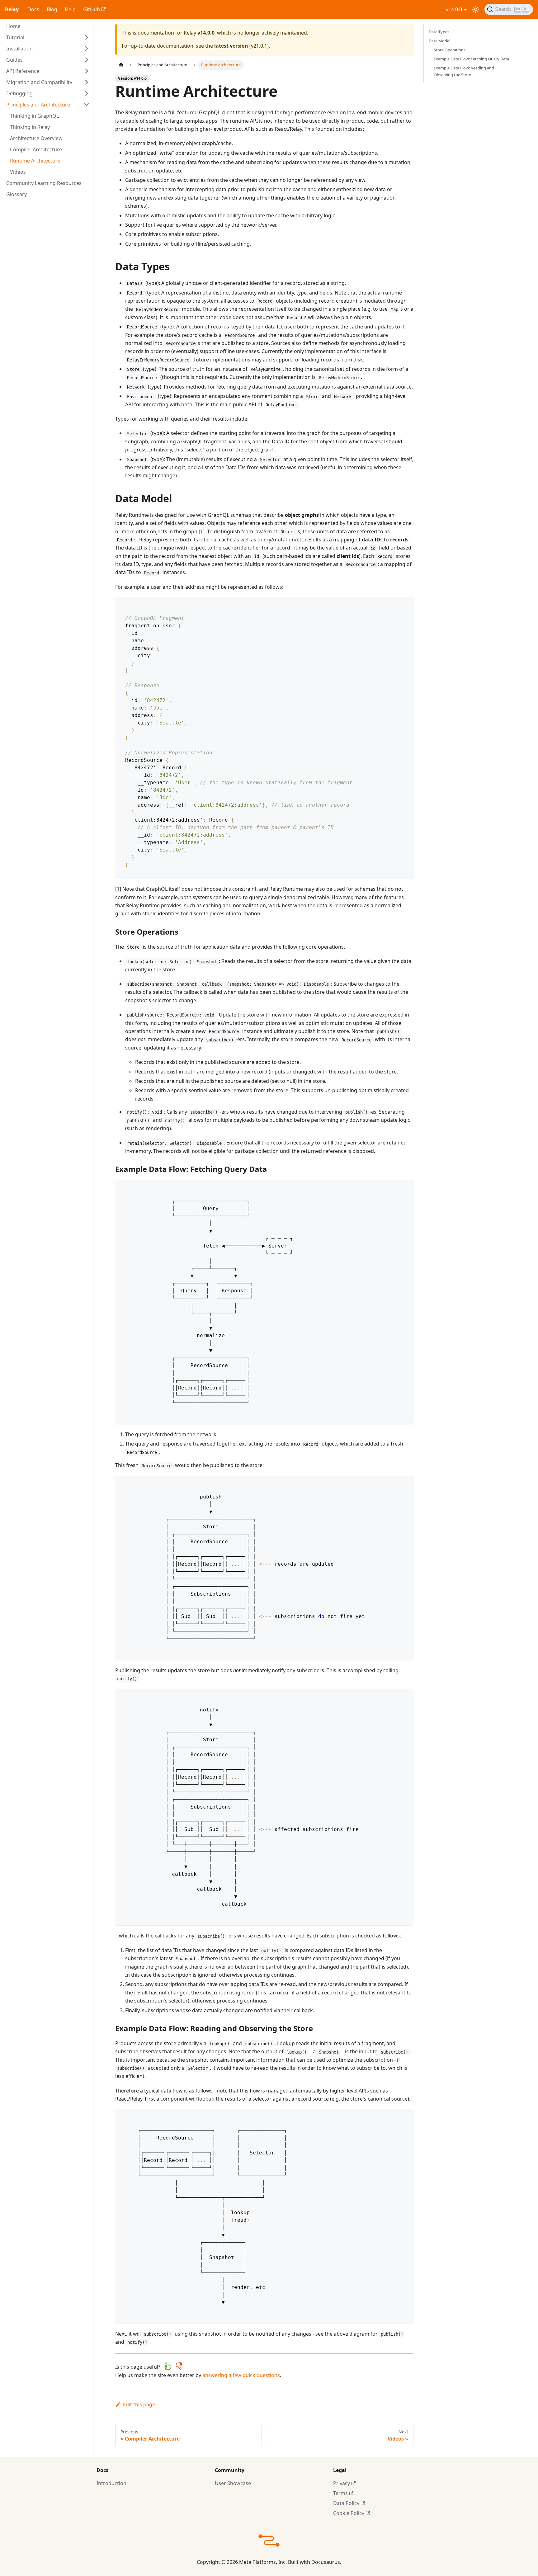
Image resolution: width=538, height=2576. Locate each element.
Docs (33, 9)
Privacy (342, 2483)
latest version (231, 46)
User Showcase (233, 2483)
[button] (48, 37)
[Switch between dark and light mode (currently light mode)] (476, 9)
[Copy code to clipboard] (406, 605)
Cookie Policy (349, 2513)
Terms (340, 2493)
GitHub (92, 9)
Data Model (439, 41)
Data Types (439, 32)
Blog (52, 9)
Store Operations (450, 50)
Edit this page (139, 2404)
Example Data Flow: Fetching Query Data (471, 59)
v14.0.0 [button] (454, 9)
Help (70, 9)
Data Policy (346, 2503)
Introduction (111, 2483)
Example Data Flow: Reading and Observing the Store (464, 71)
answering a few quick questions (241, 2375)
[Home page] (121, 65)
